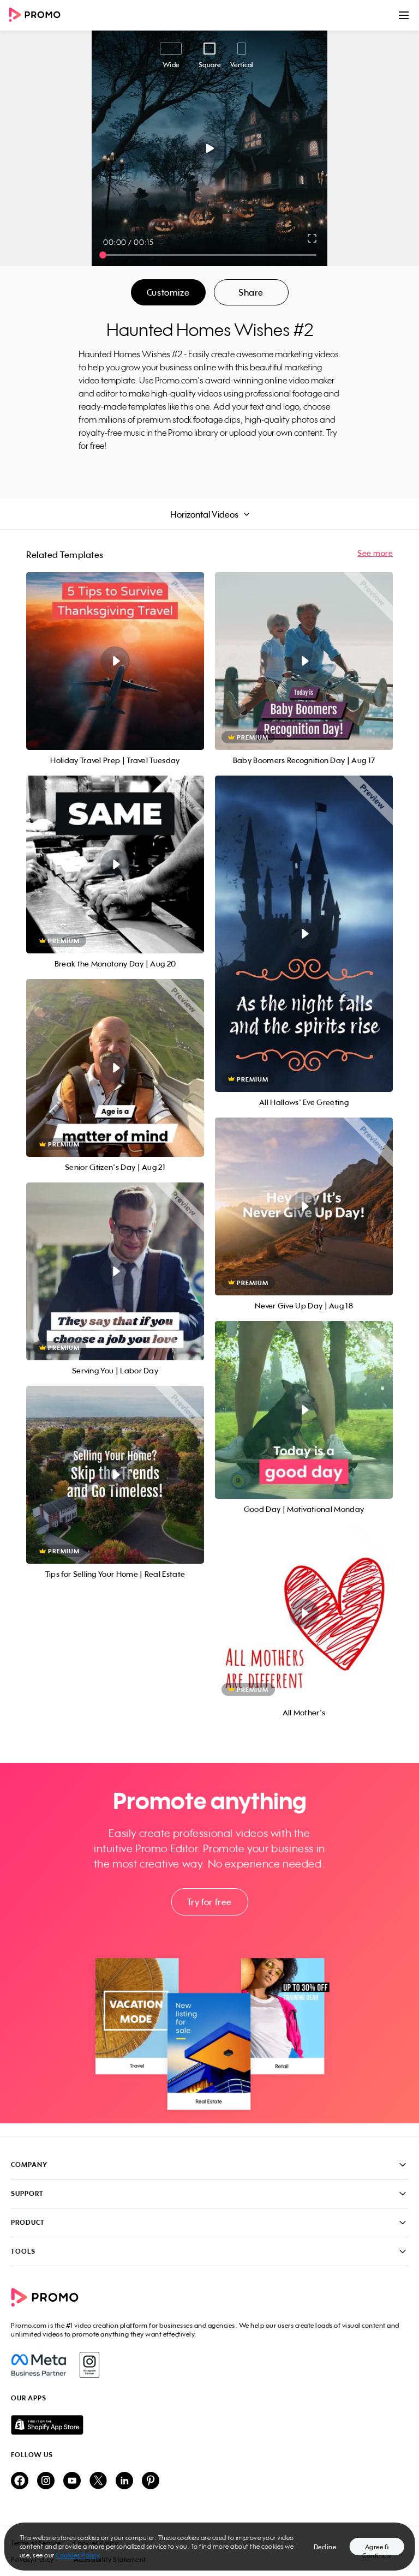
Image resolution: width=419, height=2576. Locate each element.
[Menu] (404, 15)
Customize (168, 292)
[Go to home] (38, 16)
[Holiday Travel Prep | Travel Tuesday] (115, 661)
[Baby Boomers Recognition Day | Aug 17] (304, 661)
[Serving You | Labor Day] (115, 1271)
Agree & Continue (376, 2549)
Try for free (209, 1902)
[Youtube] (72, 2481)
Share (251, 292)
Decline (325, 2547)
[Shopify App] (209, 2425)
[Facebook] (38, 2365)
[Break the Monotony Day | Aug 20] (115, 864)
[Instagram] (89, 2365)
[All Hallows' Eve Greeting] (304, 934)
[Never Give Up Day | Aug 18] (304, 1206)
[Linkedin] (124, 2481)
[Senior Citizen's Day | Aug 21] (115, 1068)
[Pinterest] (151, 2481)
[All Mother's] (304, 1613)
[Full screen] (313, 238)
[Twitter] (98, 2481)
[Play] (210, 148)
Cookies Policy (78, 2555)
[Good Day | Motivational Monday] (304, 1410)
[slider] (103, 255)
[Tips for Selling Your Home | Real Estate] (115, 1475)
